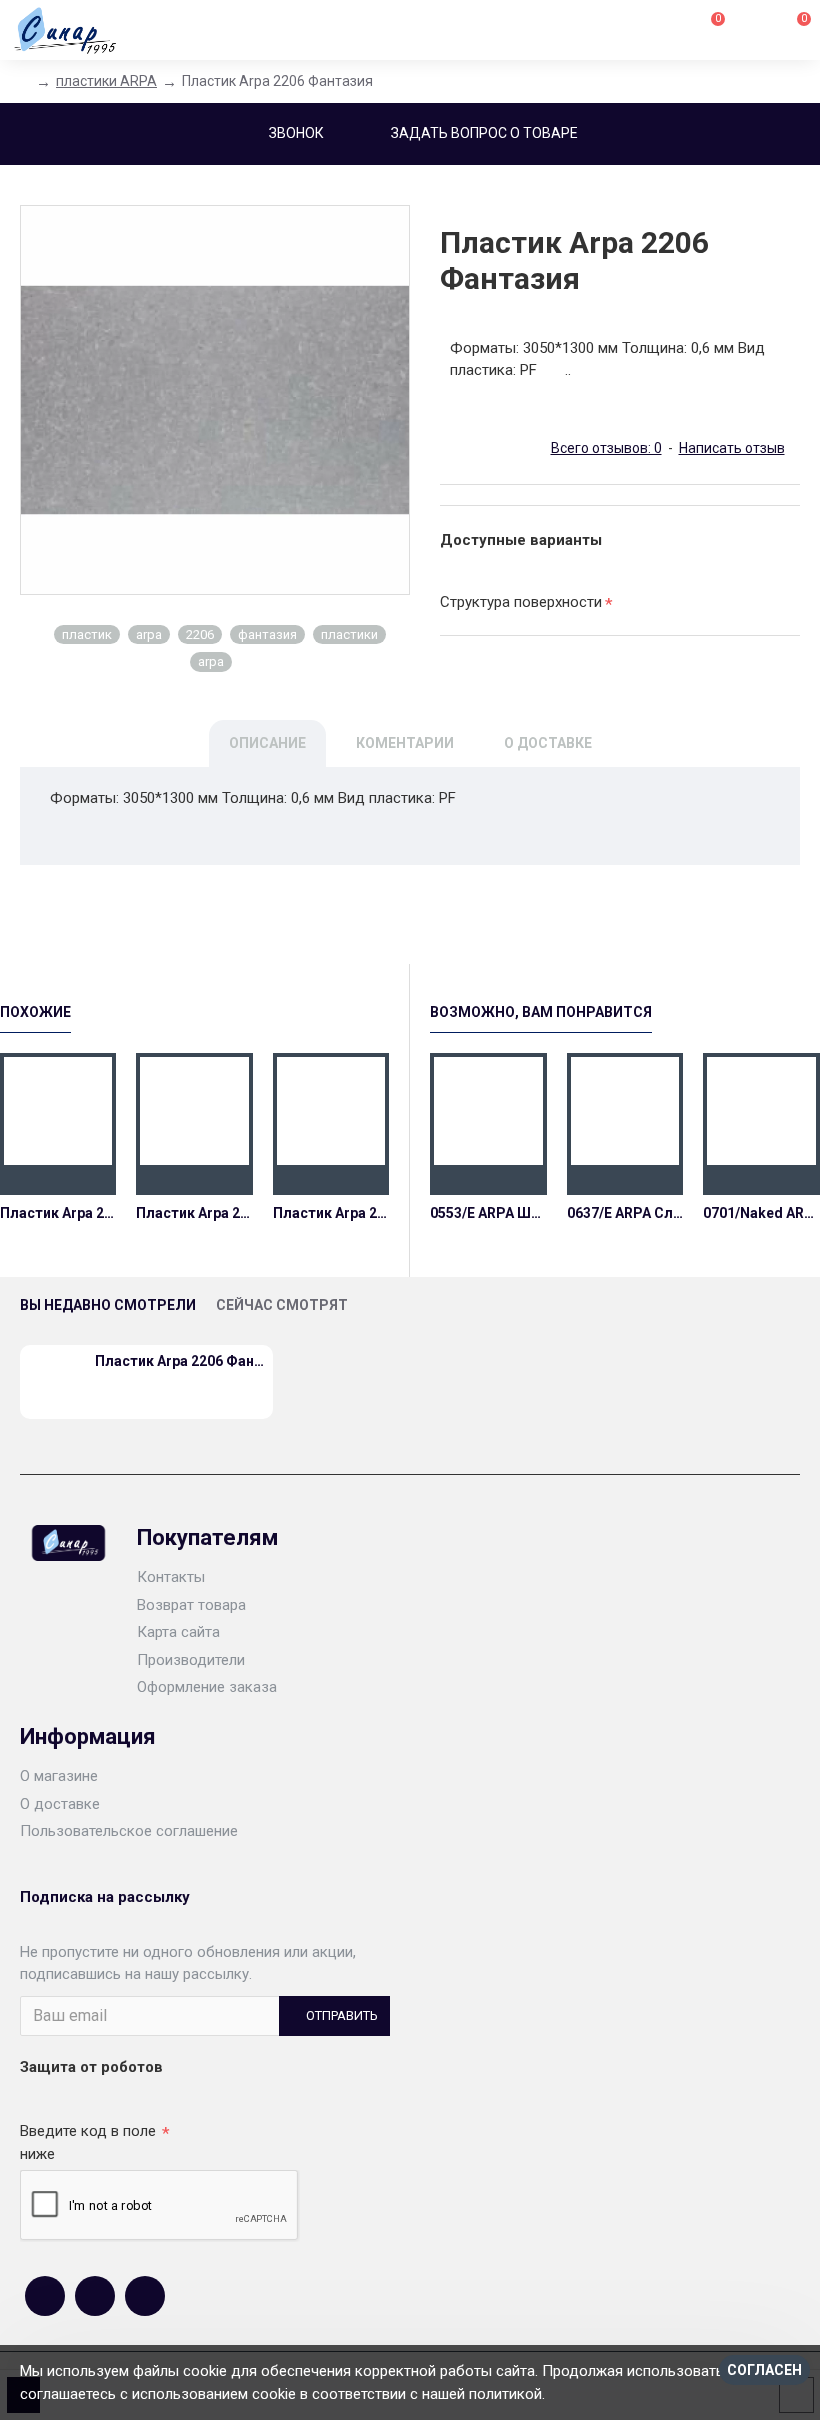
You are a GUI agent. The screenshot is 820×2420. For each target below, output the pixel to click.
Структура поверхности (521, 602)
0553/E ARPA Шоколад (488, 1213)
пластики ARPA (106, 81)
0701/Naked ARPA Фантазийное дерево (761, 1213)
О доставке (548, 743)
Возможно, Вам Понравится (541, 1012)
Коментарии (405, 743)
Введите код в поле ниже (88, 2142)
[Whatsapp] (95, 2296)
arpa (149, 634)
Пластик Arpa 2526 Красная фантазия (194, 1213)
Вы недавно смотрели (108, 1305)
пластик (87, 634)
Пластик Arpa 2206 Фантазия (331, 1213)
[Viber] (145, 2296)
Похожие (35, 1012)
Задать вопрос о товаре (484, 133)
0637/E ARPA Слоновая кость (625, 1213)
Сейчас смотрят (282, 1305)
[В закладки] (58, 1180)
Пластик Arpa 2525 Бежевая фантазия (58, 1213)
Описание (267, 743)
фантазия (267, 634)
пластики (349, 634)
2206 (200, 634)
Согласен (764, 2370)
